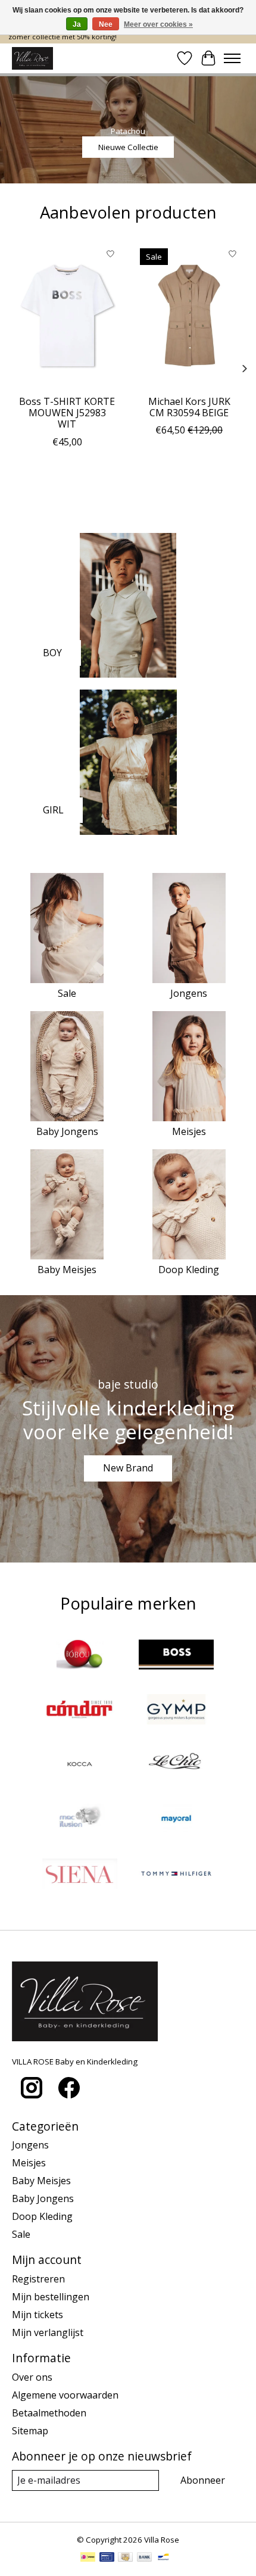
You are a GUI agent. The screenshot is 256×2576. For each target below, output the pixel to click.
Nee (106, 24)
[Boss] (176, 1656)
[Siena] (80, 1875)
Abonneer (203, 2480)
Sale (67, 993)
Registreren (38, 2279)
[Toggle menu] (232, 58)
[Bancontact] (163, 2558)
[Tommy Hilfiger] (176, 1875)
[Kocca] (80, 1766)
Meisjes (189, 1131)
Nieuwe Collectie (128, 146)
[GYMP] (176, 1711)
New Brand (128, 1468)
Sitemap (30, 2431)
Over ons (32, 2377)
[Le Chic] (176, 1766)
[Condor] (80, 1711)
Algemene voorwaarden (65, 2395)
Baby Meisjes (67, 1270)
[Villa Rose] (32, 58)
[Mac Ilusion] (80, 1820)
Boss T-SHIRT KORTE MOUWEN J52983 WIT (67, 413)
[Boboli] (80, 1656)
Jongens (189, 993)
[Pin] (107, 2558)
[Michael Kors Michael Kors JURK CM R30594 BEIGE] (189, 316)
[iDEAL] (88, 2558)
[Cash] (125, 2558)
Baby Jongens (67, 1131)
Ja (77, 24)
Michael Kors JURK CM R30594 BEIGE (189, 407)
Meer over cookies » (158, 24)
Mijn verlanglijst (48, 2332)
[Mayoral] (176, 1820)
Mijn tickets (38, 2315)
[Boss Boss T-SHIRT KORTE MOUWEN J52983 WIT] (67, 316)
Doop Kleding (189, 1270)
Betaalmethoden (49, 2413)
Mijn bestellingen (51, 2297)
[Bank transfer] (145, 2558)
